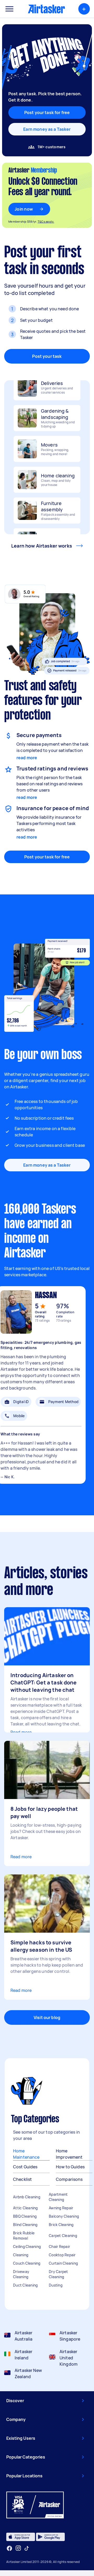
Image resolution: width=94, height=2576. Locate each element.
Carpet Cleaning (63, 2236)
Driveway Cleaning (21, 2274)
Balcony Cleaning (64, 2216)
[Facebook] (9, 2548)
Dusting (56, 2285)
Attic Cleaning (25, 2208)
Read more (21, 1732)
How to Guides (70, 2167)
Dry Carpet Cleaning (58, 2274)
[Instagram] (18, 2548)
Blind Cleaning (25, 2225)
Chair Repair (59, 2246)
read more (27, 758)
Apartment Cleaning (58, 2197)
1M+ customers (52, 147)
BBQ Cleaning (25, 2216)
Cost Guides (25, 2167)
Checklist (22, 2179)
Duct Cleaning (25, 2285)
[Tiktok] (27, 2548)
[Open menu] (9, 9)
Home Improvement (69, 2154)
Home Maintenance (26, 2154)
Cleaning (21, 2255)
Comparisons (69, 2179)
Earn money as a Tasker (47, 129)
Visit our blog (47, 2017)
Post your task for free (47, 857)
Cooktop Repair (62, 2255)
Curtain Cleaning (63, 2263)
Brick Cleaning (61, 2225)
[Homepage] (46, 9)
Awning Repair (61, 2208)
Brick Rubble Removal (24, 2236)
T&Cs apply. (46, 221)
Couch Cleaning (27, 2263)
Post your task (47, 356)
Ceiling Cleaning (27, 2246)
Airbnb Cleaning (27, 2197)
